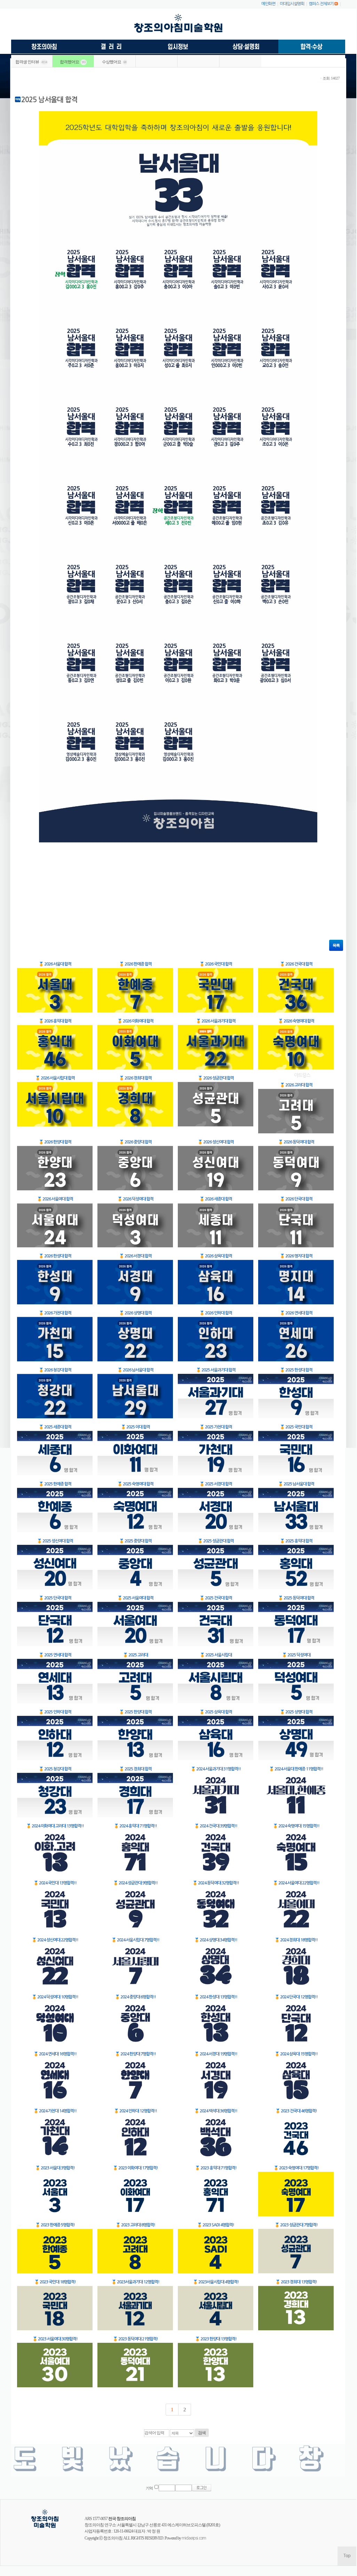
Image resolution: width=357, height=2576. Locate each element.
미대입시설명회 (292, 4)
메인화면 (268, 4)
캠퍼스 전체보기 (321, 4)
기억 (149, 2488)
